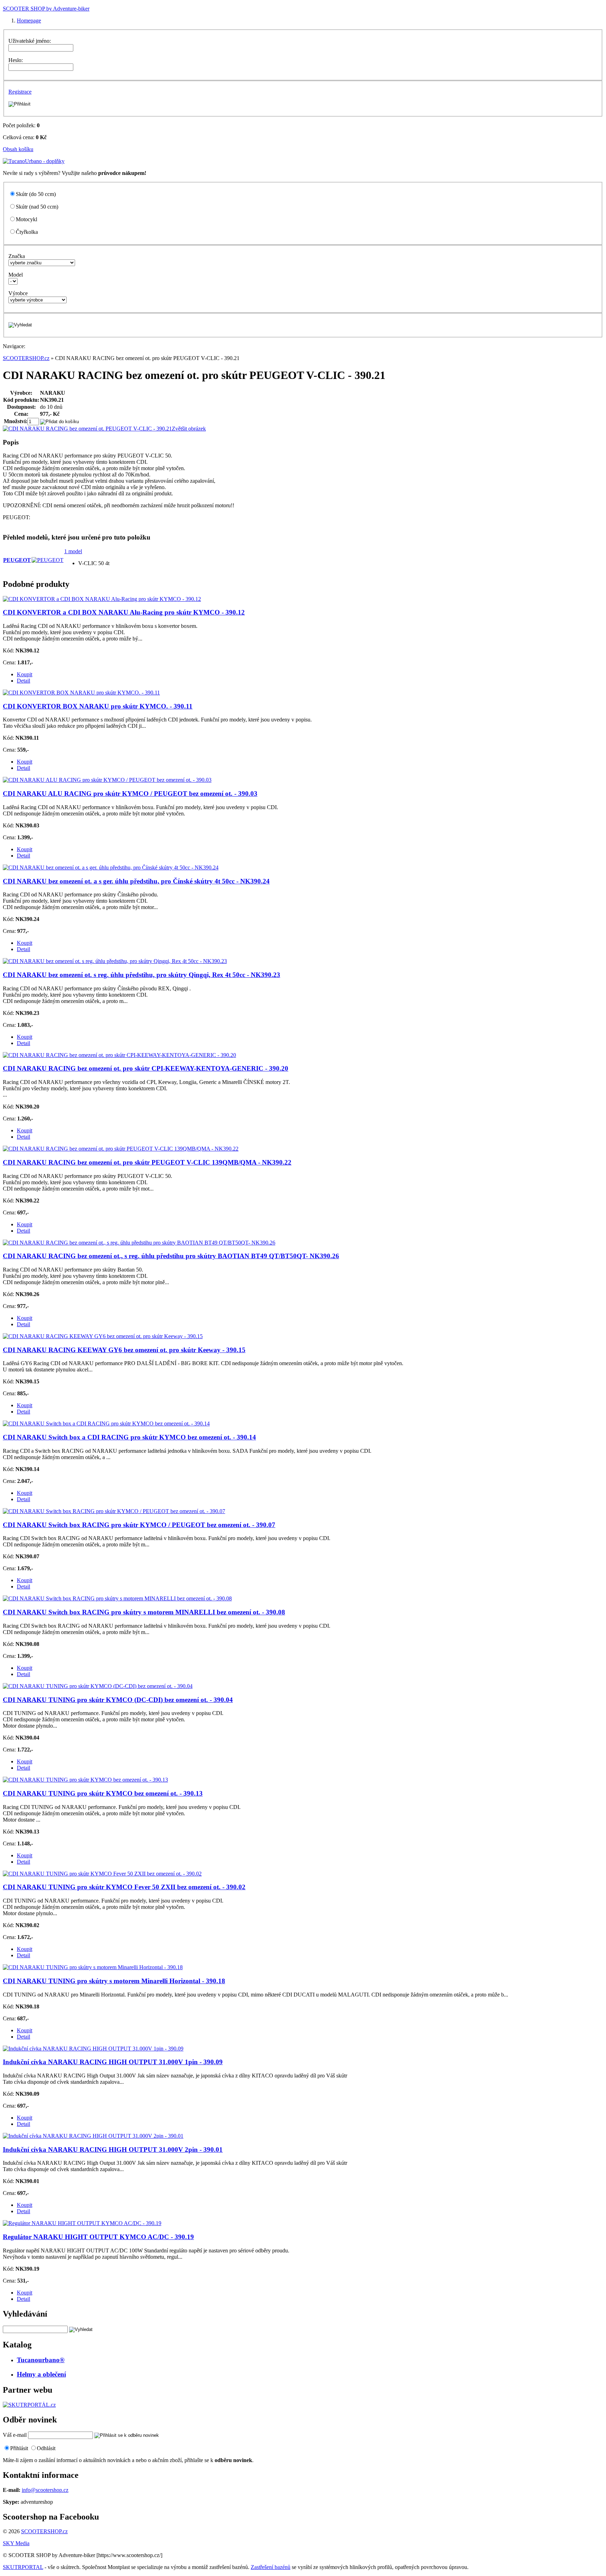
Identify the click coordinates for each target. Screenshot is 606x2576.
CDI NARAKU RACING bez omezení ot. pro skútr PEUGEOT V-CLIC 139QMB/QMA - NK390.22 (147, 1162)
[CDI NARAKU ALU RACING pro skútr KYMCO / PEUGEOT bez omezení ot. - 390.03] (107, 780)
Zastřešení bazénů (271, 2567)
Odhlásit (46, 2448)
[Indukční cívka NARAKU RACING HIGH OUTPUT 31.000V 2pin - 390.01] (93, 2136)
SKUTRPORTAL (23, 2567)
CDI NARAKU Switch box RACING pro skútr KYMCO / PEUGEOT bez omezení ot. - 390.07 (139, 1525)
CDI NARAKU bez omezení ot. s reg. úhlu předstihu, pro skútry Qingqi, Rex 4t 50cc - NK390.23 (142, 975)
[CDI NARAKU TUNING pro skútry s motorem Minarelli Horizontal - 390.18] (93, 1967)
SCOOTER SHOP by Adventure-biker (46, 9)
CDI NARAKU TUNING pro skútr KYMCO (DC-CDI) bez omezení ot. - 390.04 (118, 1700)
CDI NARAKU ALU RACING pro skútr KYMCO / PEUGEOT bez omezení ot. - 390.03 (130, 794)
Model (16, 275)
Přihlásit (19, 2448)
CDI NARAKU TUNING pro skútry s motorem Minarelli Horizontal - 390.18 (114, 1981)
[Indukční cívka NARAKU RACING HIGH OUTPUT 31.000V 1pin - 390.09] (93, 2049)
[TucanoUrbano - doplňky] (34, 161)
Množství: (16, 421)
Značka (17, 256)
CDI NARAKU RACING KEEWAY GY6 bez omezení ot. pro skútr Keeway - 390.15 (124, 1350)
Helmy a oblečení (41, 2374)
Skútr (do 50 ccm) (36, 194)
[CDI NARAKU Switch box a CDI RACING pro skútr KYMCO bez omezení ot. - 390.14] (106, 1423)
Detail (23, 681)
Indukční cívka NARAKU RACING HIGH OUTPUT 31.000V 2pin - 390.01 (113, 2150)
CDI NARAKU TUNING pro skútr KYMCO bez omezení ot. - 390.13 (103, 1793)
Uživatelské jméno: (30, 41)
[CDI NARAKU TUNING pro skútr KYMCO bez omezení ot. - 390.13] (85, 1780)
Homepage (29, 21)
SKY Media (16, 2543)
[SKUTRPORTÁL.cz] (29, 2405)
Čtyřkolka (27, 232)
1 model (73, 551)
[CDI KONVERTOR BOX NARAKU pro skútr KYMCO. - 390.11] (81, 693)
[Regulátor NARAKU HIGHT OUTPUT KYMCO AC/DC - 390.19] (82, 2223)
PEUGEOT (17, 560)
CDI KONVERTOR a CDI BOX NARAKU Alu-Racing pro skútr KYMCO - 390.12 (124, 612)
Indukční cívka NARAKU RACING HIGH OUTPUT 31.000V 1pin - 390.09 (113, 2062)
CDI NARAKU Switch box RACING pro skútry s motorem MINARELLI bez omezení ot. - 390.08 (144, 1612)
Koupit (25, 674)
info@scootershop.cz (45, 2490)
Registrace (20, 92)
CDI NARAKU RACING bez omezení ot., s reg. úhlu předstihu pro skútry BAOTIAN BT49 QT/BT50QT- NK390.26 (171, 1256)
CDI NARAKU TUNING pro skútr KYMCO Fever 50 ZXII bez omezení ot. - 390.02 (124, 1887)
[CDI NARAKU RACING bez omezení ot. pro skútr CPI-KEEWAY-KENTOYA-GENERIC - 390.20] (119, 1055)
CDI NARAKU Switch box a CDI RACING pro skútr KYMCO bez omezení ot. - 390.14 (129, 1437)
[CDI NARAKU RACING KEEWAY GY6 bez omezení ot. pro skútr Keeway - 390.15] (103, 1336)
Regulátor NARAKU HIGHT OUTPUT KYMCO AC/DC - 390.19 (98, 2237)
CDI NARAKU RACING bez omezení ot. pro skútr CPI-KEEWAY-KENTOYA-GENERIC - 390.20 (146, 1068)
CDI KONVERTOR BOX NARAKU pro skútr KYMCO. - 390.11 (98, 706)
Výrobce (18, 293)
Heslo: (16, 60)
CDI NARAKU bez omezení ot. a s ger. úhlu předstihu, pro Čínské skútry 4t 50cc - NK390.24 (136, 881)
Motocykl (26, 219)
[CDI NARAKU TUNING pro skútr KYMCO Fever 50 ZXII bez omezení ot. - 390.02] (102, 1874)
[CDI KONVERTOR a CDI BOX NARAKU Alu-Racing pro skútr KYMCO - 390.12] (102, 599)
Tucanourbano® (41, 2360)
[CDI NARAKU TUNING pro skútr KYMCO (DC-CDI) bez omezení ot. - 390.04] (98, 1686)
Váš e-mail (15, 2435)
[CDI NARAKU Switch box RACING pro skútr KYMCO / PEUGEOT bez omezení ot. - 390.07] (114, 1511)
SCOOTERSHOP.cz (26, 358)
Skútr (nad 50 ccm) (37, 207)
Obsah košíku (18, 149)
